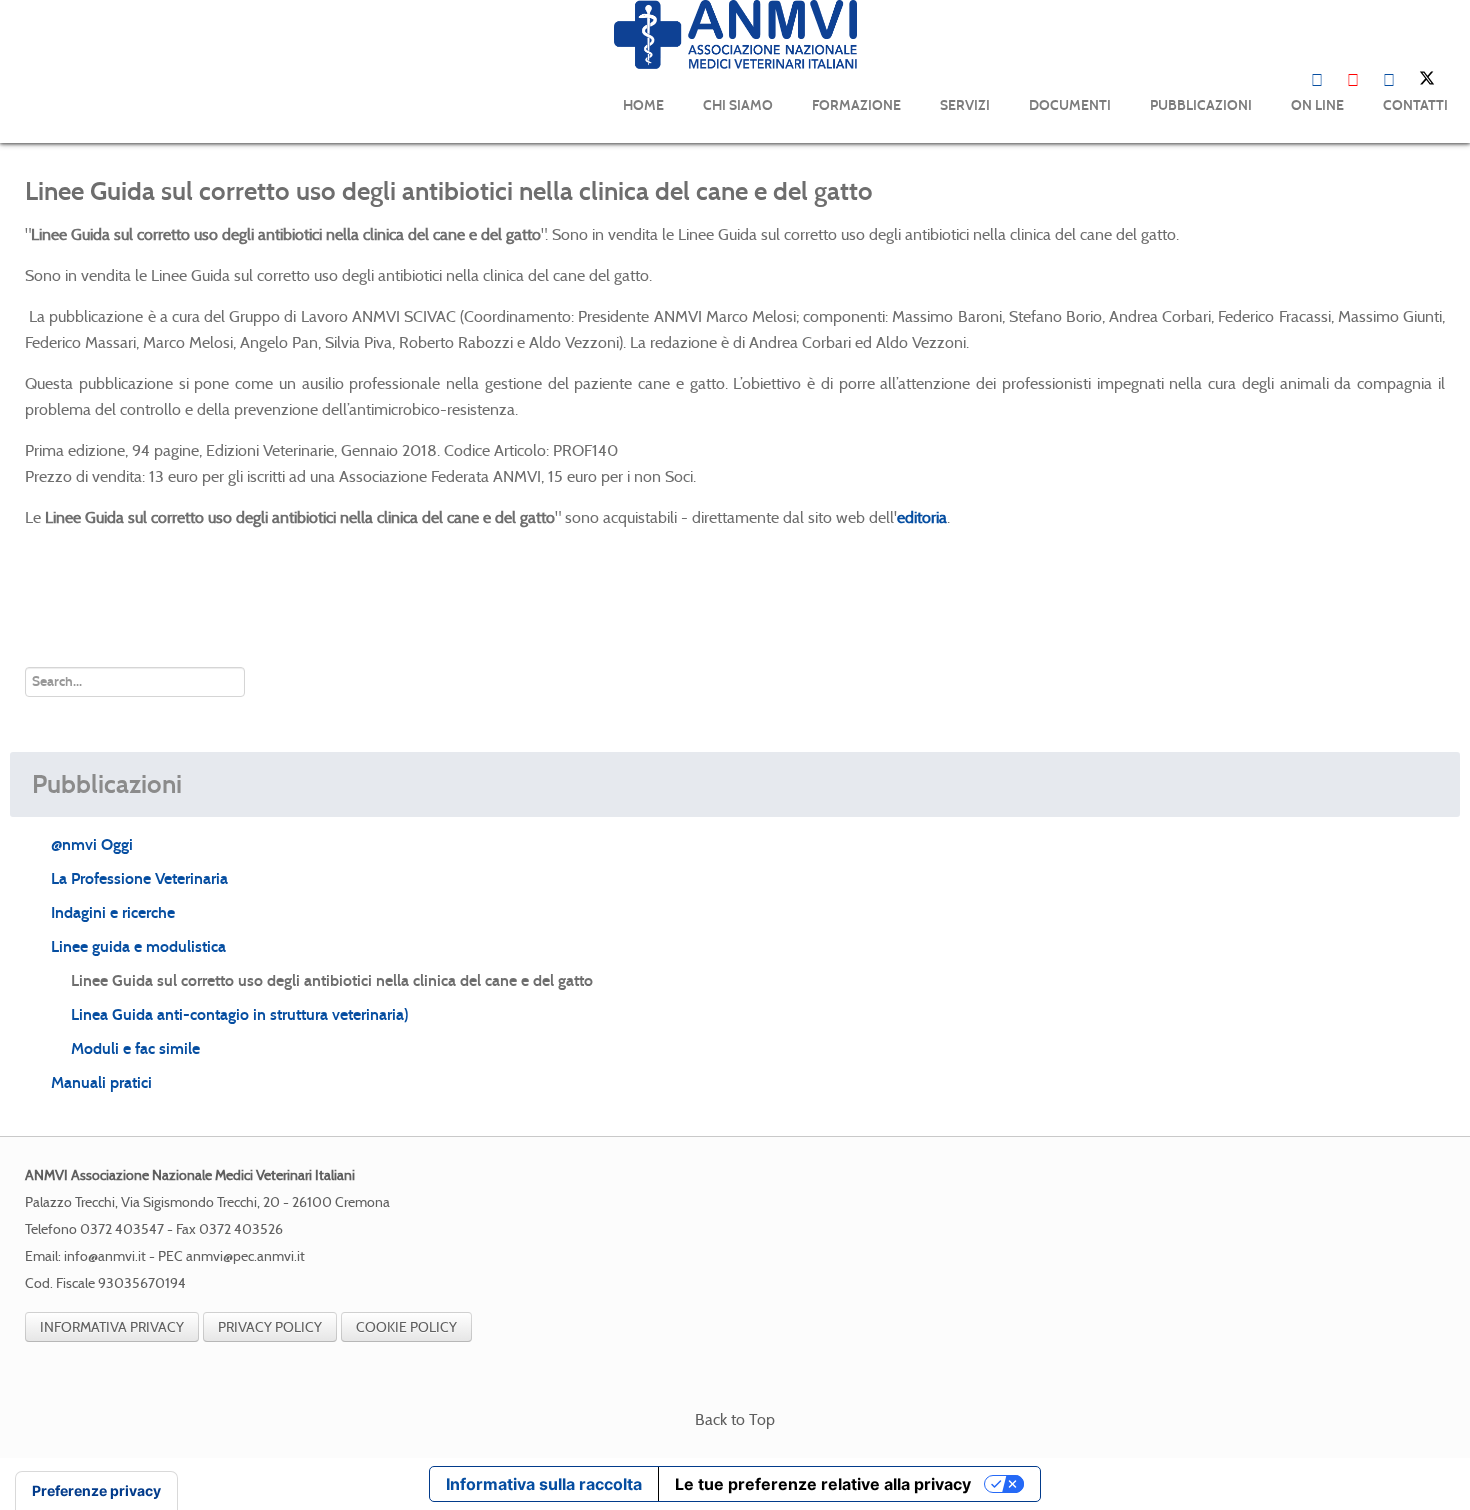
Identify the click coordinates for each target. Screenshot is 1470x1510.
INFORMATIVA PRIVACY (112, 1327)
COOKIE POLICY (406, 1327)
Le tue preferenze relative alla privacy (823, 1484)
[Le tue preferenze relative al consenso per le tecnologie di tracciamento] (96, 1491)
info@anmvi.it (105, 1256)
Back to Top (735, 1419)
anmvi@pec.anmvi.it (245, 1256)
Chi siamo (738, 105)
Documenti (1070, 105)
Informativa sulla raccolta (544, 1484)
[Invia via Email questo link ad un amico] (1439, 234)
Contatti (1415, 105)
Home (643, 105)
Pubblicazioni (1201, 105)
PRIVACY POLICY (270, 1327)
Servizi (965, 105)
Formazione (856, 105)
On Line (1317, 105)
